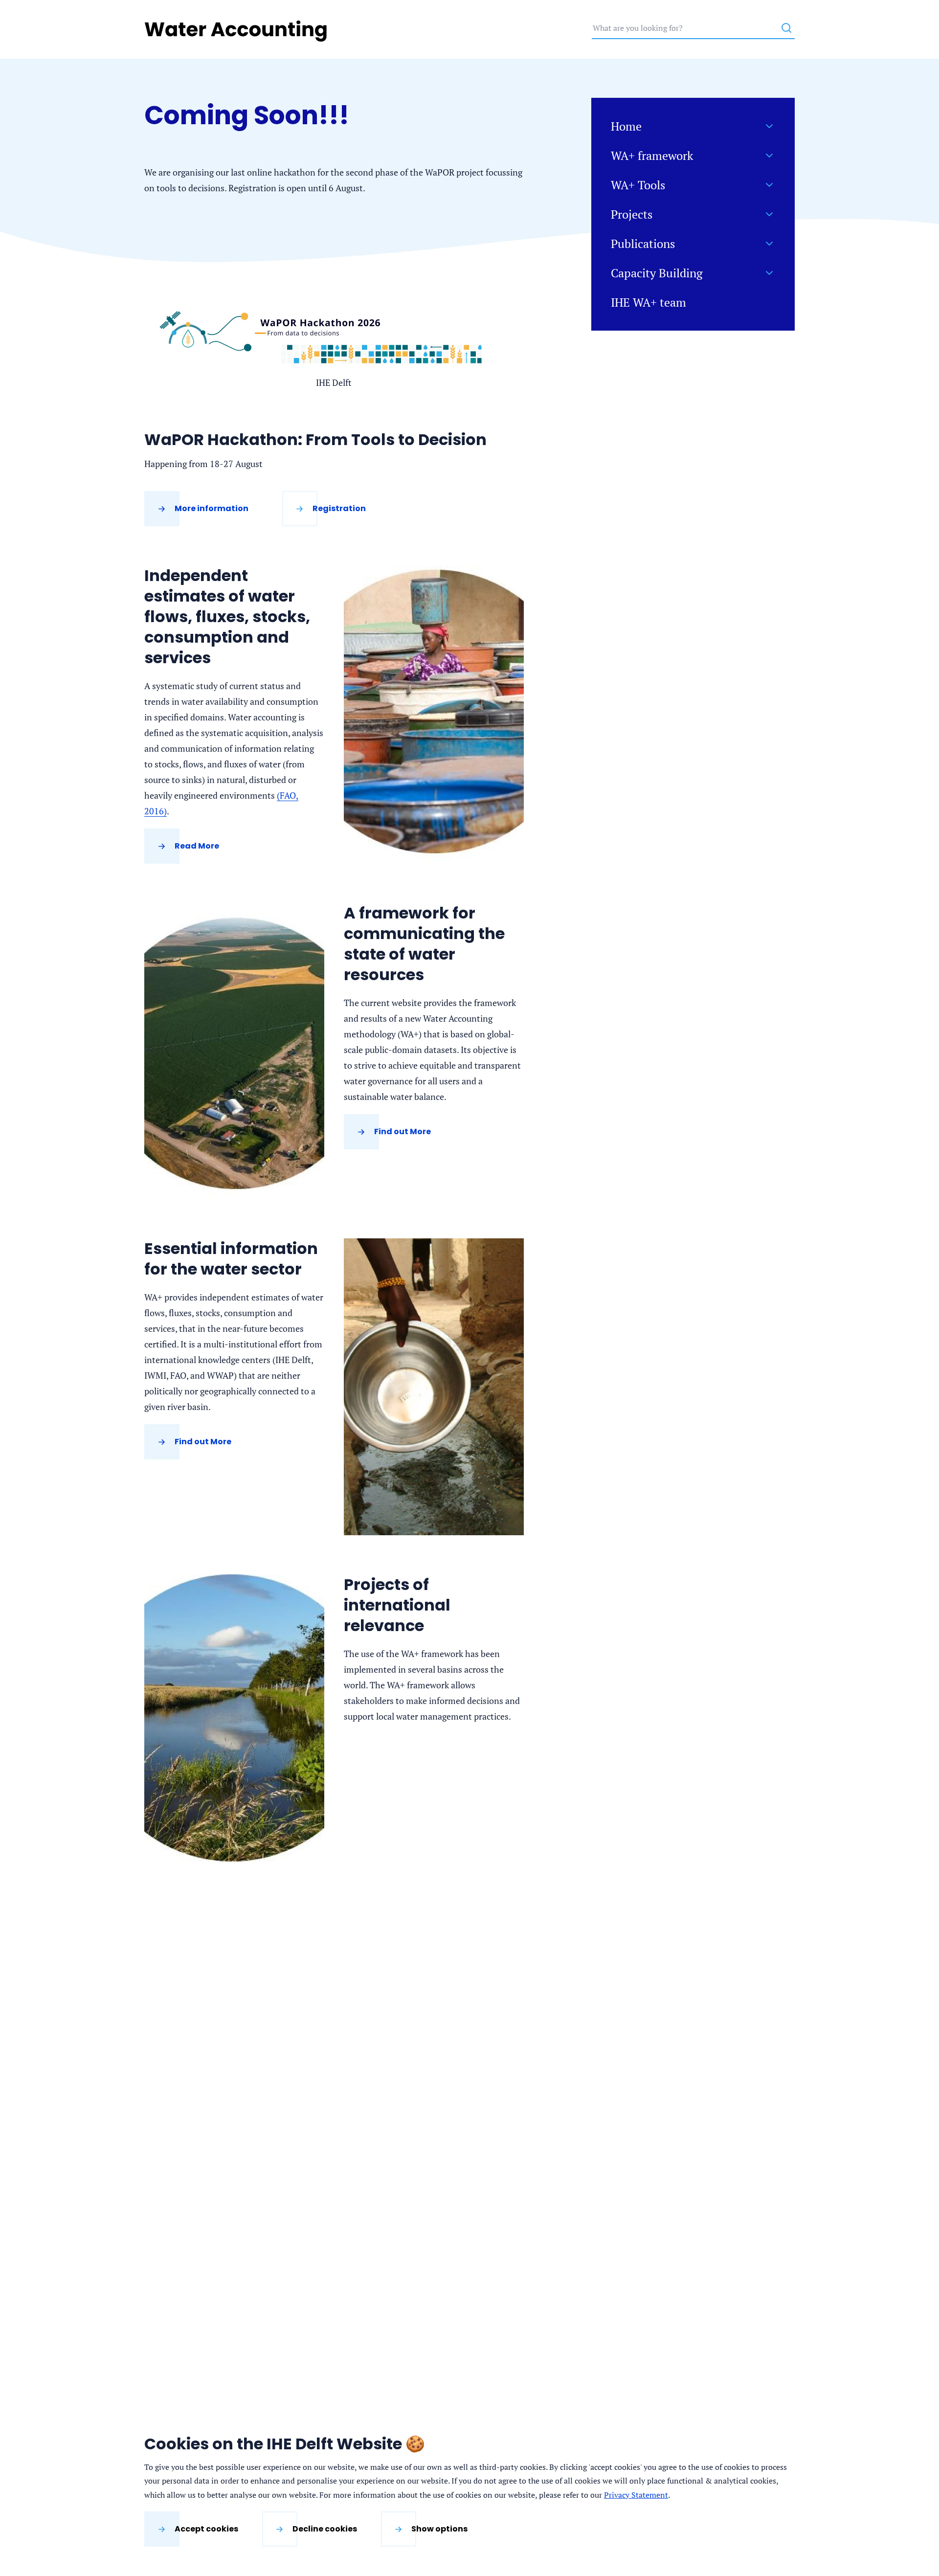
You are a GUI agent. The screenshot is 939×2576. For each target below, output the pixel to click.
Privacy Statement (636, 2495)
